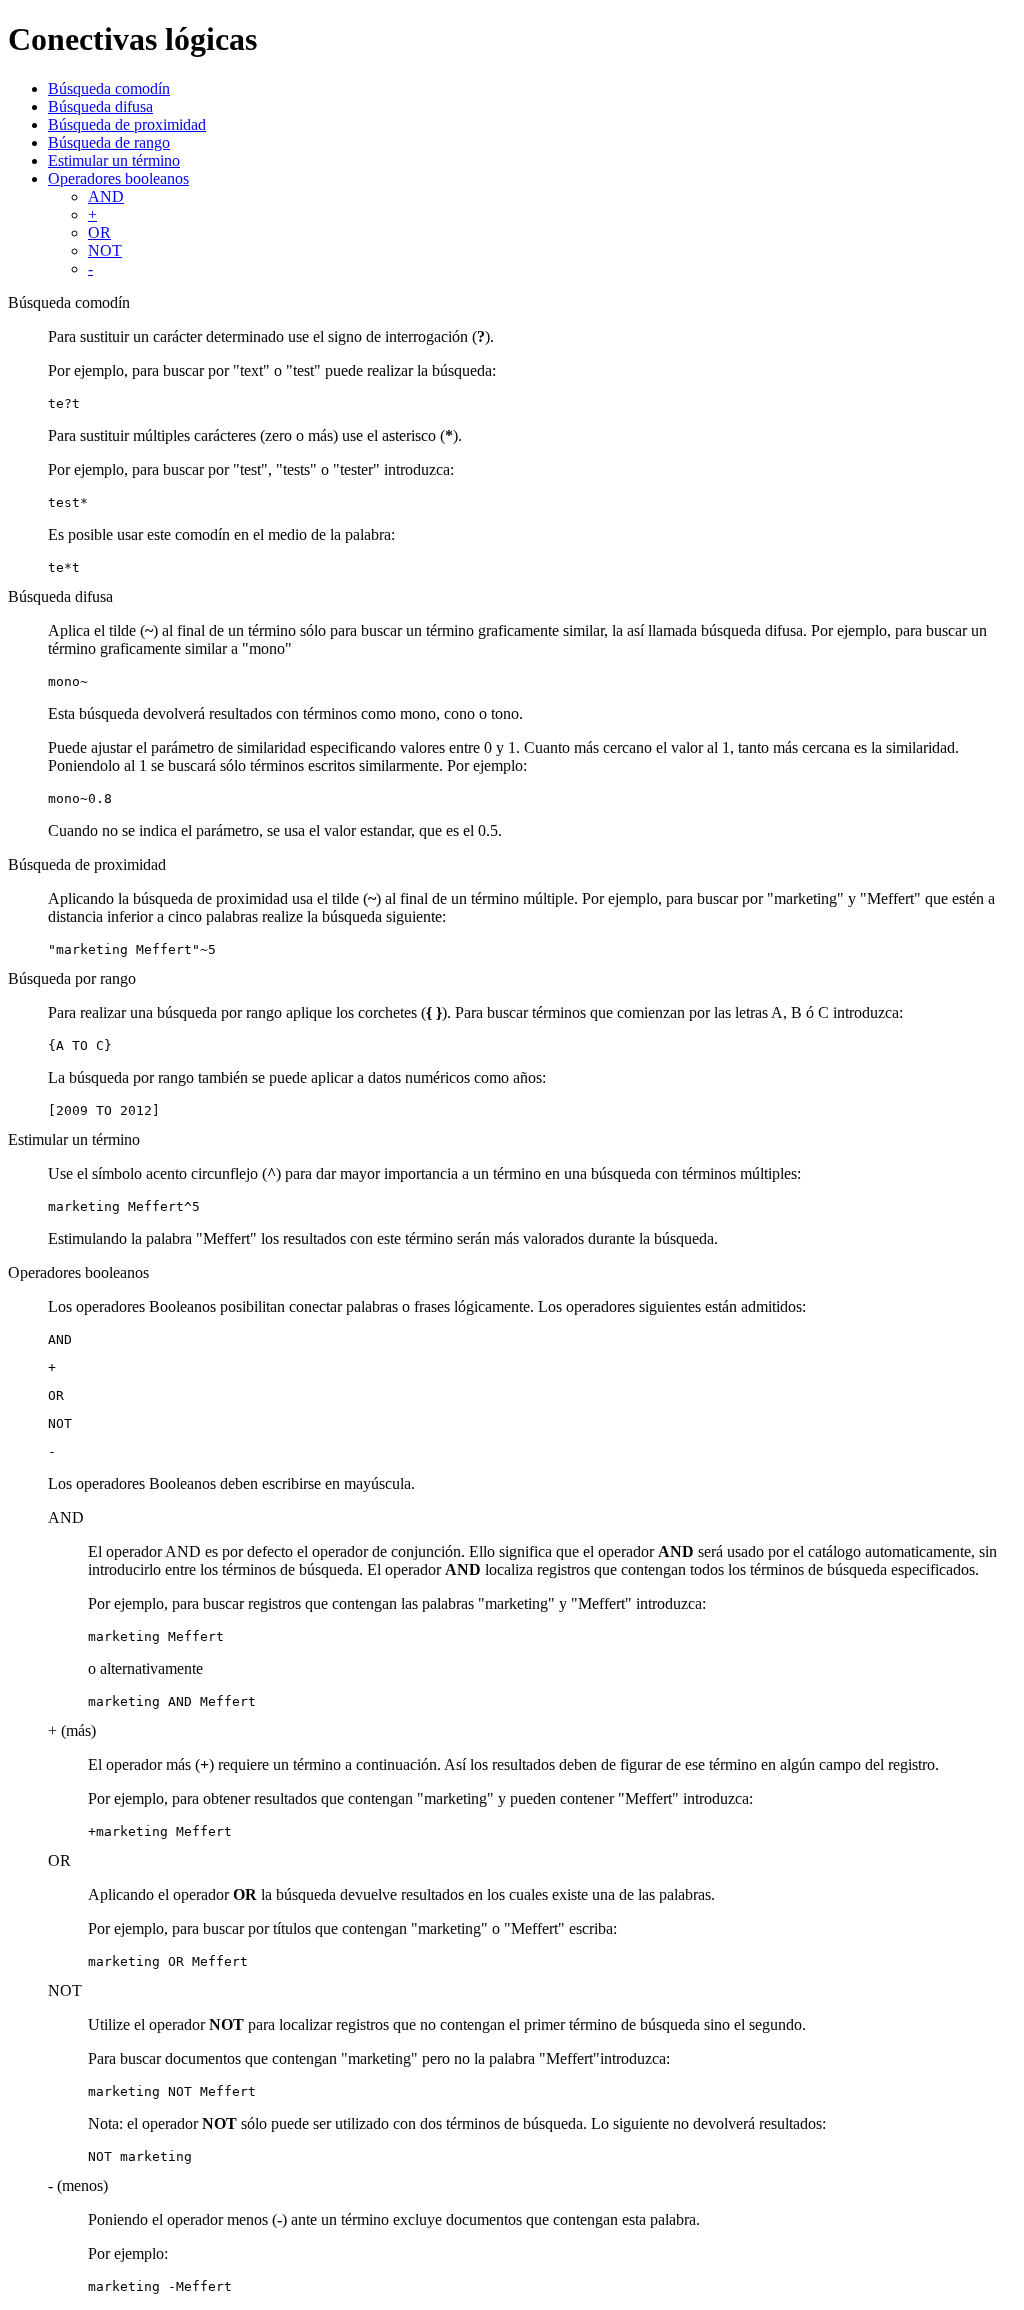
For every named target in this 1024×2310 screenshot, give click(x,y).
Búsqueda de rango (109, 142)
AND (106, 196)
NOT (105, 250)
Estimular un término (114, 160)
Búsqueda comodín (109, 88)
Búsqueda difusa (100, 106)
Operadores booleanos (118, 178)
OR (99, 232)
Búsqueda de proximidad (127, 124)
